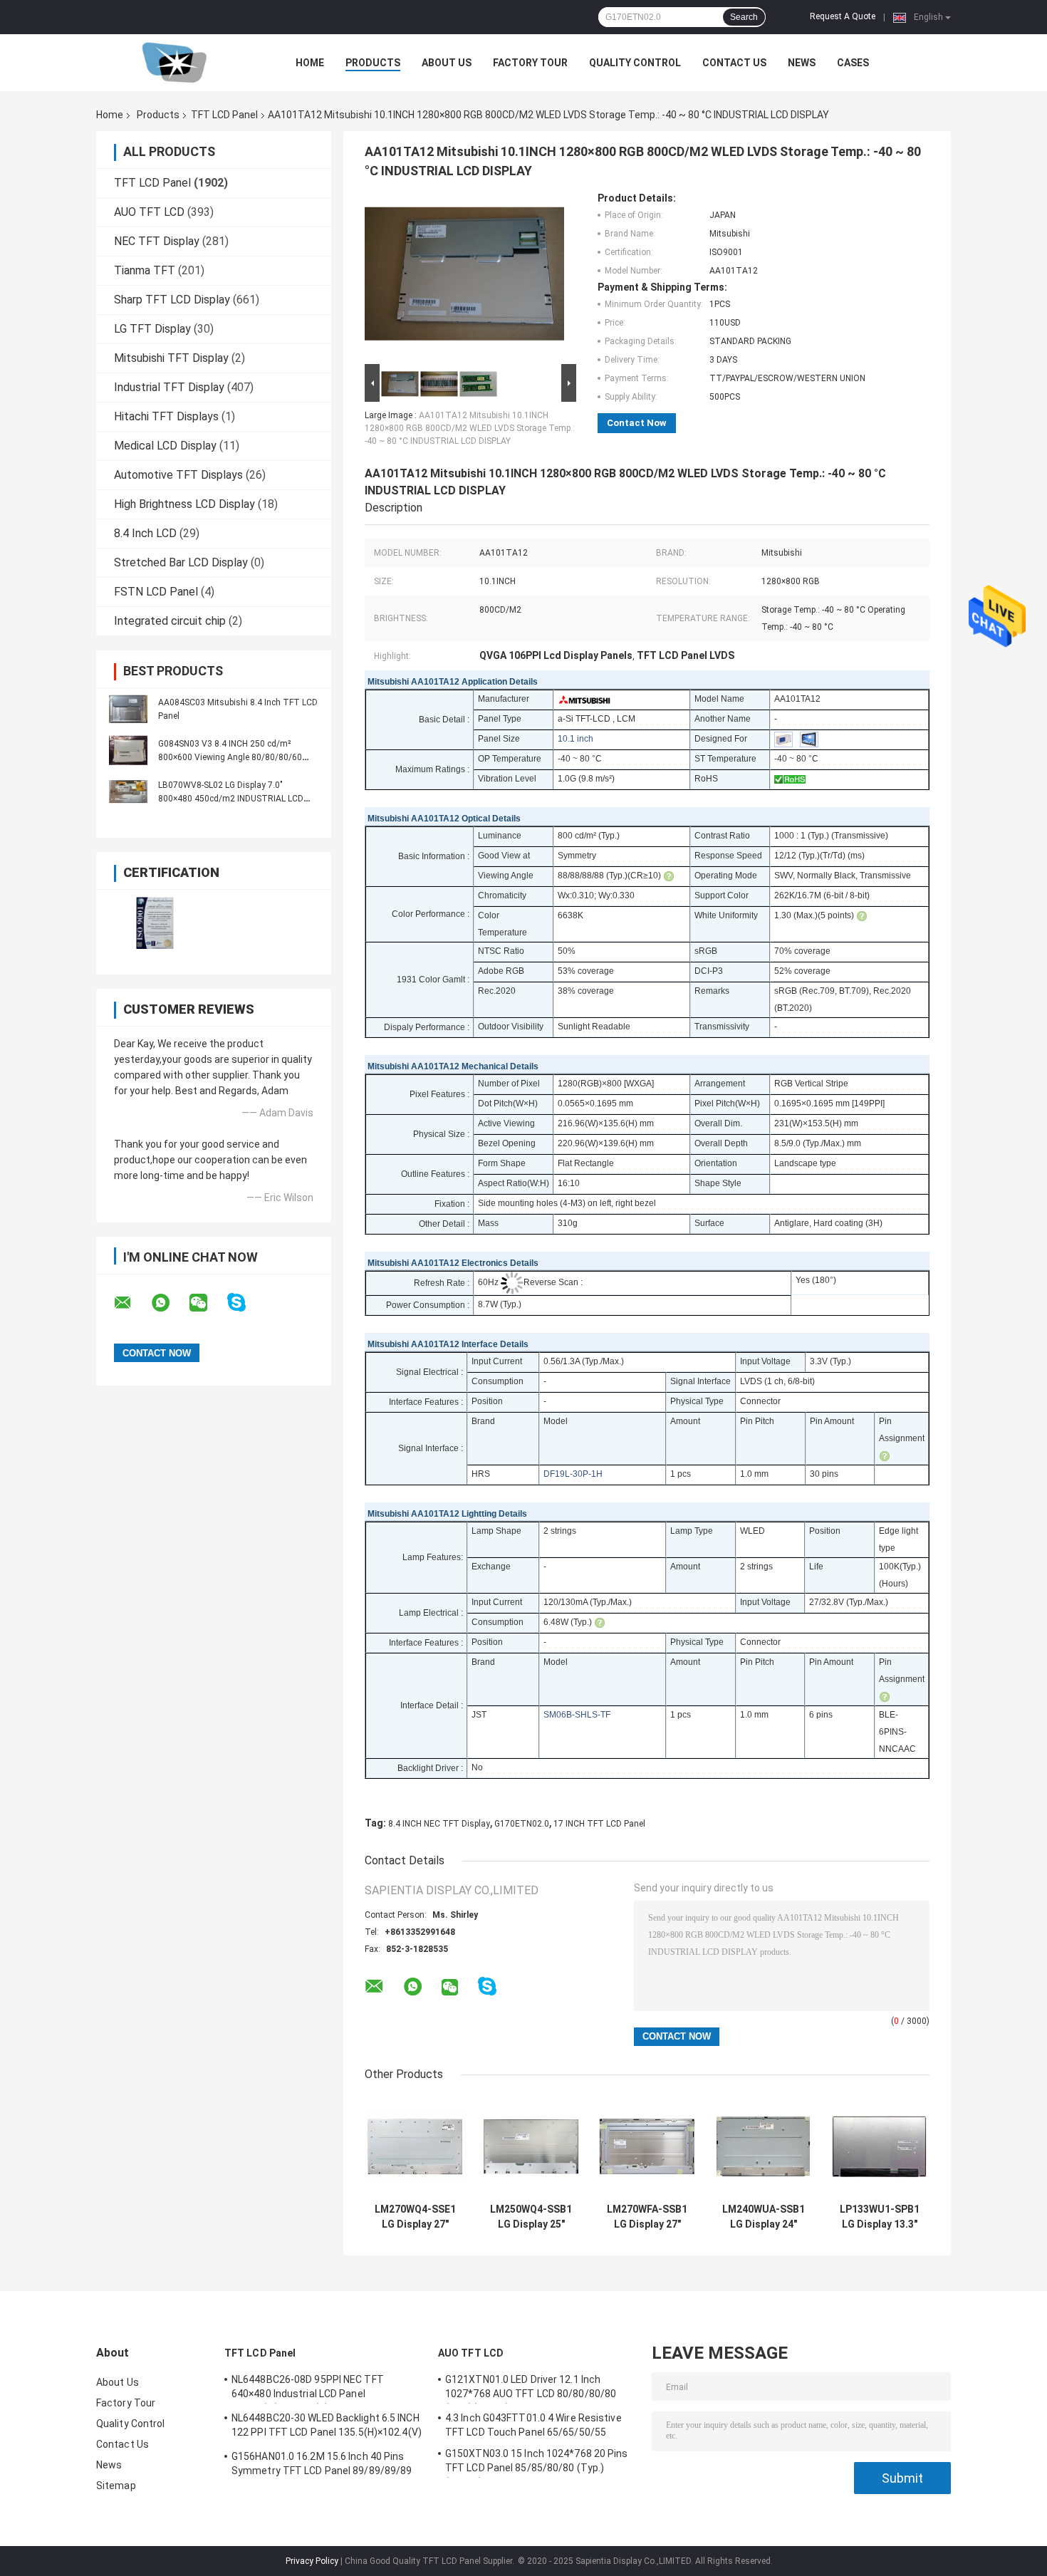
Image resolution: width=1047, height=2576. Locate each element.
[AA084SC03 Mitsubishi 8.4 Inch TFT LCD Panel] (128, 709)
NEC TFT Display (157, 241)
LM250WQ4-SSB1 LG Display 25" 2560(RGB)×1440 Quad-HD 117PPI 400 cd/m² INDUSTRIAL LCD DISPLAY (531, 2217)
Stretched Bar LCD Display (181, 562)
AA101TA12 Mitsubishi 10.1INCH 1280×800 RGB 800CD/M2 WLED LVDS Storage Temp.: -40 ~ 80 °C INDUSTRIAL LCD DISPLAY (470, 428)
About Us (447, 63)
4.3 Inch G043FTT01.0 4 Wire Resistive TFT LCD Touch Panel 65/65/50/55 (533, 2425)
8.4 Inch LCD (145, 533)
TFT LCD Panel (224, 115)
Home (310, 63)
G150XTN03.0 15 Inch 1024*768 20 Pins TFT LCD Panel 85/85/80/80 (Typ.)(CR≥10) (537, 2463)
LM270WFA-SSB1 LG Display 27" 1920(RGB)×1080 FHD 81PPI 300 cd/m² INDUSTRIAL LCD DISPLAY (647, 2217)
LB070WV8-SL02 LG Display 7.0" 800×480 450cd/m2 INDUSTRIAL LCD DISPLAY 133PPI (231, 799)
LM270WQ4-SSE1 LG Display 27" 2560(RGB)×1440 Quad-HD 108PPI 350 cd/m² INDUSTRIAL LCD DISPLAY (415, 2217)
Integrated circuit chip (170, 621)
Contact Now (637, 423)
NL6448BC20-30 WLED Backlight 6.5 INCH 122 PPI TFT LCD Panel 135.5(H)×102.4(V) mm (327, 2427)
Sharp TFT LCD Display (172, 300)
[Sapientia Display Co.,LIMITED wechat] (207, 1303)
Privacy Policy (312, 2561)
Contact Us (734, 63)
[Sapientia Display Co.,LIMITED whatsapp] (170, 1303)
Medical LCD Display (165, 446)
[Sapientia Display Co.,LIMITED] (174, 63)
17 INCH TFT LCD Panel (599, 1824)
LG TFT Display (152, 329)
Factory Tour (530, 63)
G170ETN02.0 (522, 1824)
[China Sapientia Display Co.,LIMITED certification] (155, 923)
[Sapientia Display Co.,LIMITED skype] (245, 1303)
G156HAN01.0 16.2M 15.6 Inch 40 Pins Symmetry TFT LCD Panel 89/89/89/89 (322, 2463)
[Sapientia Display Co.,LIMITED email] (132, 1303)
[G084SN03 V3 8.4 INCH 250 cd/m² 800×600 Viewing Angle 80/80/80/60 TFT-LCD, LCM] (128, 750)
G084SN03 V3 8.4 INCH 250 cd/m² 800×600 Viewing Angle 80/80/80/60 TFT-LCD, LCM (230, 757)
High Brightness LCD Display (184, 504)
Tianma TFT (145, 270)
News (802, 63)
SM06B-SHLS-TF (577, 1715)
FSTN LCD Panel (156, 592)
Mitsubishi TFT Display (171, 358)
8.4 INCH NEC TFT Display (439, 1824)
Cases (853, 63)
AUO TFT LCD (149, 212)
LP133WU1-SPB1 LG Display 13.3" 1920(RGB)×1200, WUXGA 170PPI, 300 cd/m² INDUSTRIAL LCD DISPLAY (880, 2217)
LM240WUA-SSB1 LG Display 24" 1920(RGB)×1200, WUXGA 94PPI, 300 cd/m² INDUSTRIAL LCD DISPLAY (764, 2217)
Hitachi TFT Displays (166, 416)
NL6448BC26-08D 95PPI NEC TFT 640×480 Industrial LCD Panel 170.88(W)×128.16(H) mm (308, 2389)
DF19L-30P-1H (573, 1474)
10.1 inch (575, 739)
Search (744, 17)
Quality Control (635, 63)
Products (373, 63)
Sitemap (116, 2486)
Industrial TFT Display (169, 387)
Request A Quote (843, 16)
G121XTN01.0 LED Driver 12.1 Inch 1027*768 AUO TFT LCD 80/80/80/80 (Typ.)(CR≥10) (531, 2389)
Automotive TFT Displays (178, 475)
